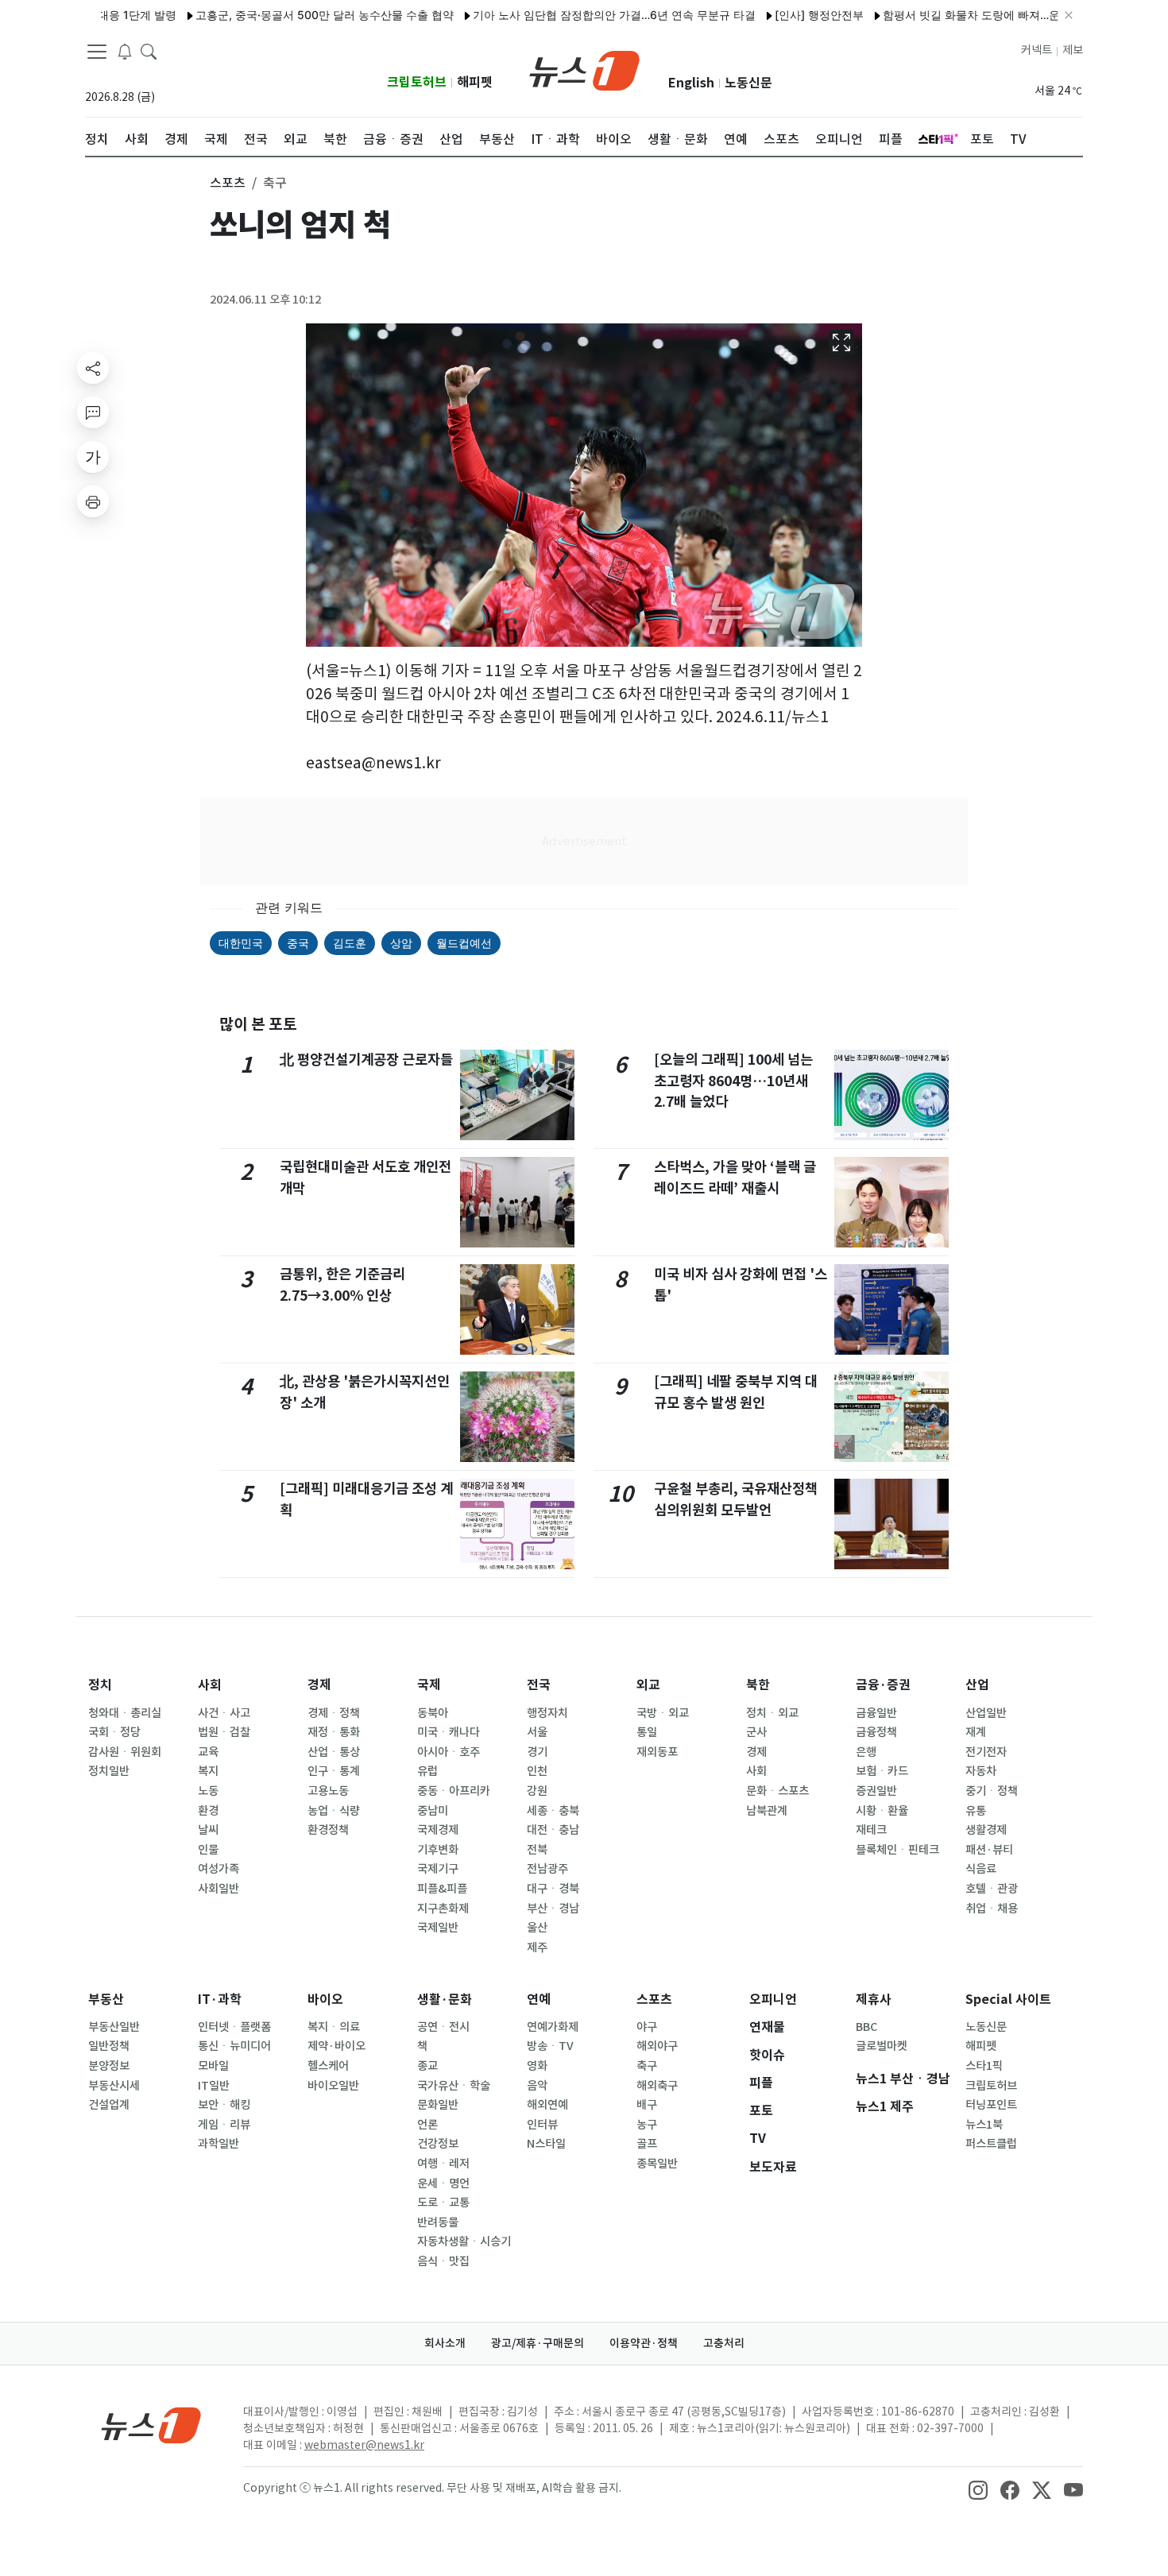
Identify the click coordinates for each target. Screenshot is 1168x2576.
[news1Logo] (151, 2425)
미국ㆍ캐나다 (449, 1732)
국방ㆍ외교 (663, 1713)
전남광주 (547, 1869)
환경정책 (328, 1830)
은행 (866, 1752)
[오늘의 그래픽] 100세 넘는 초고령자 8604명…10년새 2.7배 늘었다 (733, 1081)
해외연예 (547, 2105)
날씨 (208, 1830)
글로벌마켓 (882, 2046)
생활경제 (986, 1830)
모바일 (213, 2066)
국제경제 (438, 1830)
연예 (539, 2000)
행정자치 (547, 1713)
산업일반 (986, 1713)
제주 (537, 1947)
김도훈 (350, 943)
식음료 (981, 1869)
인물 (208, 1850)
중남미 (433, 1811)
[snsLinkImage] (978, 2489)
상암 (401, 943)
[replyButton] (93, 412)
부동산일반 (114, 2027)
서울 (537, 1732)
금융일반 (876, 1713)
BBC (866, 2027)
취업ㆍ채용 (992, 1909)
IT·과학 (220, 2000)
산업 (977, 1685)
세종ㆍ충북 (553, 1811)
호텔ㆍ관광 (992, 1889)
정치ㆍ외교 (772, 1713)
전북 (537, 1850)
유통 (976, 1811)
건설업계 (109, 2105)
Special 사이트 (1008, 2000)
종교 (427, 2066)
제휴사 (874, 2000)
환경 (208, 1811)
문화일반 (438, 2105)
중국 (298, 943)
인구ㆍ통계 (334, 1771)
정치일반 (109, 1771)
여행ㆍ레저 (443, 2164)
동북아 (433, 1713)
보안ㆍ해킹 (224, 2105)
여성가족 (219, 1869)
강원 (537, 1791)
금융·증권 (883, 1685)
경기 (537, 1752)
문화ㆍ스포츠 (777, 1791)
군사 (756, 1732)
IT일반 (214, 2086)
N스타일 (546, 2144)
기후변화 (438, 1850)
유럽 (427, 1771)
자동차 (981, 1771)
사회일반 (219, 1889)
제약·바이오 (336, 2046)
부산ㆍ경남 (553, 1909)
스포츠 (654, 2000)
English (691, 83)
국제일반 (438, 1928)
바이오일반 (333, 2086)
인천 (537, 1771)
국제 (429, 1685)
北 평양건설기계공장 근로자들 (366, 1060)
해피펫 (475, 82)
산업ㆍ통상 (334, 1752)
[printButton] (93, 501)
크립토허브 (417, 82)
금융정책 (876, 1732)
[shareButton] (93, 368)
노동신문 (748, 83)
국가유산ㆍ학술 (454, 2086)
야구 (647, 2027)
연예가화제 (553, 2027)
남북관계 (767, 1811)
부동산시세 (114, 2086)
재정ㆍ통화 (334, 1732)
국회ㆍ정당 (114, 1732)
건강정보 (438, 2144)
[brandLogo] (584, 69)
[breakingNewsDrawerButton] (125, 51)
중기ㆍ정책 (992, 1791)
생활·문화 (445, 2000)
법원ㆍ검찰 (224, 1732)
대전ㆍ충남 (553, 1830)
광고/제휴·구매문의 (538, 2343)
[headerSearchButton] (149, 51)
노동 (208, 1791)
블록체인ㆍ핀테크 (897, 1850)
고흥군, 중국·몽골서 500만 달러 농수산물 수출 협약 (271, 15)
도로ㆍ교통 (443, 2203)
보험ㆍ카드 (882, 1771)
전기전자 (986, 1752)
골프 (647, 2144)
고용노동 (328, 1791)
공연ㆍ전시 (443, 2027)
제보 (1073, 50)
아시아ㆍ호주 (449, 1752)
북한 (758, 1685)
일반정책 (109, 2046)
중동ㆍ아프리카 (454, 1791)
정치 (100, 1685)
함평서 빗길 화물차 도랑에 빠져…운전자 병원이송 (953, 15)
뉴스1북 (984, 2125)
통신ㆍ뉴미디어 (234, 2046)
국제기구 (438, 1869)
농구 (647, 2125)
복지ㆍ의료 (334, 2027)
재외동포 (657, 1752)
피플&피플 (442, 1889)
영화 (537, 2066)
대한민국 (241, 943)
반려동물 (438, 2222)
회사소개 (445, 2343)
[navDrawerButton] (97, 52)
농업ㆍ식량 (334, 1811)
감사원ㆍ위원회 (125, 1752)
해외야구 (657, 2046)
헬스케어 (328, 2066)
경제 (319, 1685)
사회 (210, 1685)
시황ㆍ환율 (882, 1811)
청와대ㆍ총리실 (125, 1713)
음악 (537, 2086)
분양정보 (109, 2066)
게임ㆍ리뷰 (224, 2125)
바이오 (325, 2000)
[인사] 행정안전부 (766, 15)
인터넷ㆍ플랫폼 (234, 2027)
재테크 (871, 1830)
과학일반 (219, 2144)
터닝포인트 (991, 2105)
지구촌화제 (443, 1909)
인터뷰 (542, 2125)
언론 (427, 2125)
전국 (539, 1685)
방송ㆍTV (550, 2046)
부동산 (106, 2000)
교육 (208, 1752)
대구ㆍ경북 (553, 1889)
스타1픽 (984, 2066)
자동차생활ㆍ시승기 (464, 2241)
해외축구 (657, 2086)
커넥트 (1037, 50)
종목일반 (657, 2164)
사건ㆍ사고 (224, 1713)
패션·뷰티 (989, 1850)
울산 (537, 1928)
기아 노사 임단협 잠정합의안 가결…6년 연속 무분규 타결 (561, 15)
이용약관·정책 (644, 2343)
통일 (647, 1732)
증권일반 (876, 1791)
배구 (647, 2105)
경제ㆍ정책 (334, 1713)
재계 (976, 1732)
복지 (208, 1771)
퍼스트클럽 (991, 2144)
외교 (648, 1685)
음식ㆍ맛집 (443, 2261)
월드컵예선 (464, 943)
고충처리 (724, 2343)
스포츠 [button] (228, 183)
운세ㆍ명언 (443, 2183)
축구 (647, 2066)
